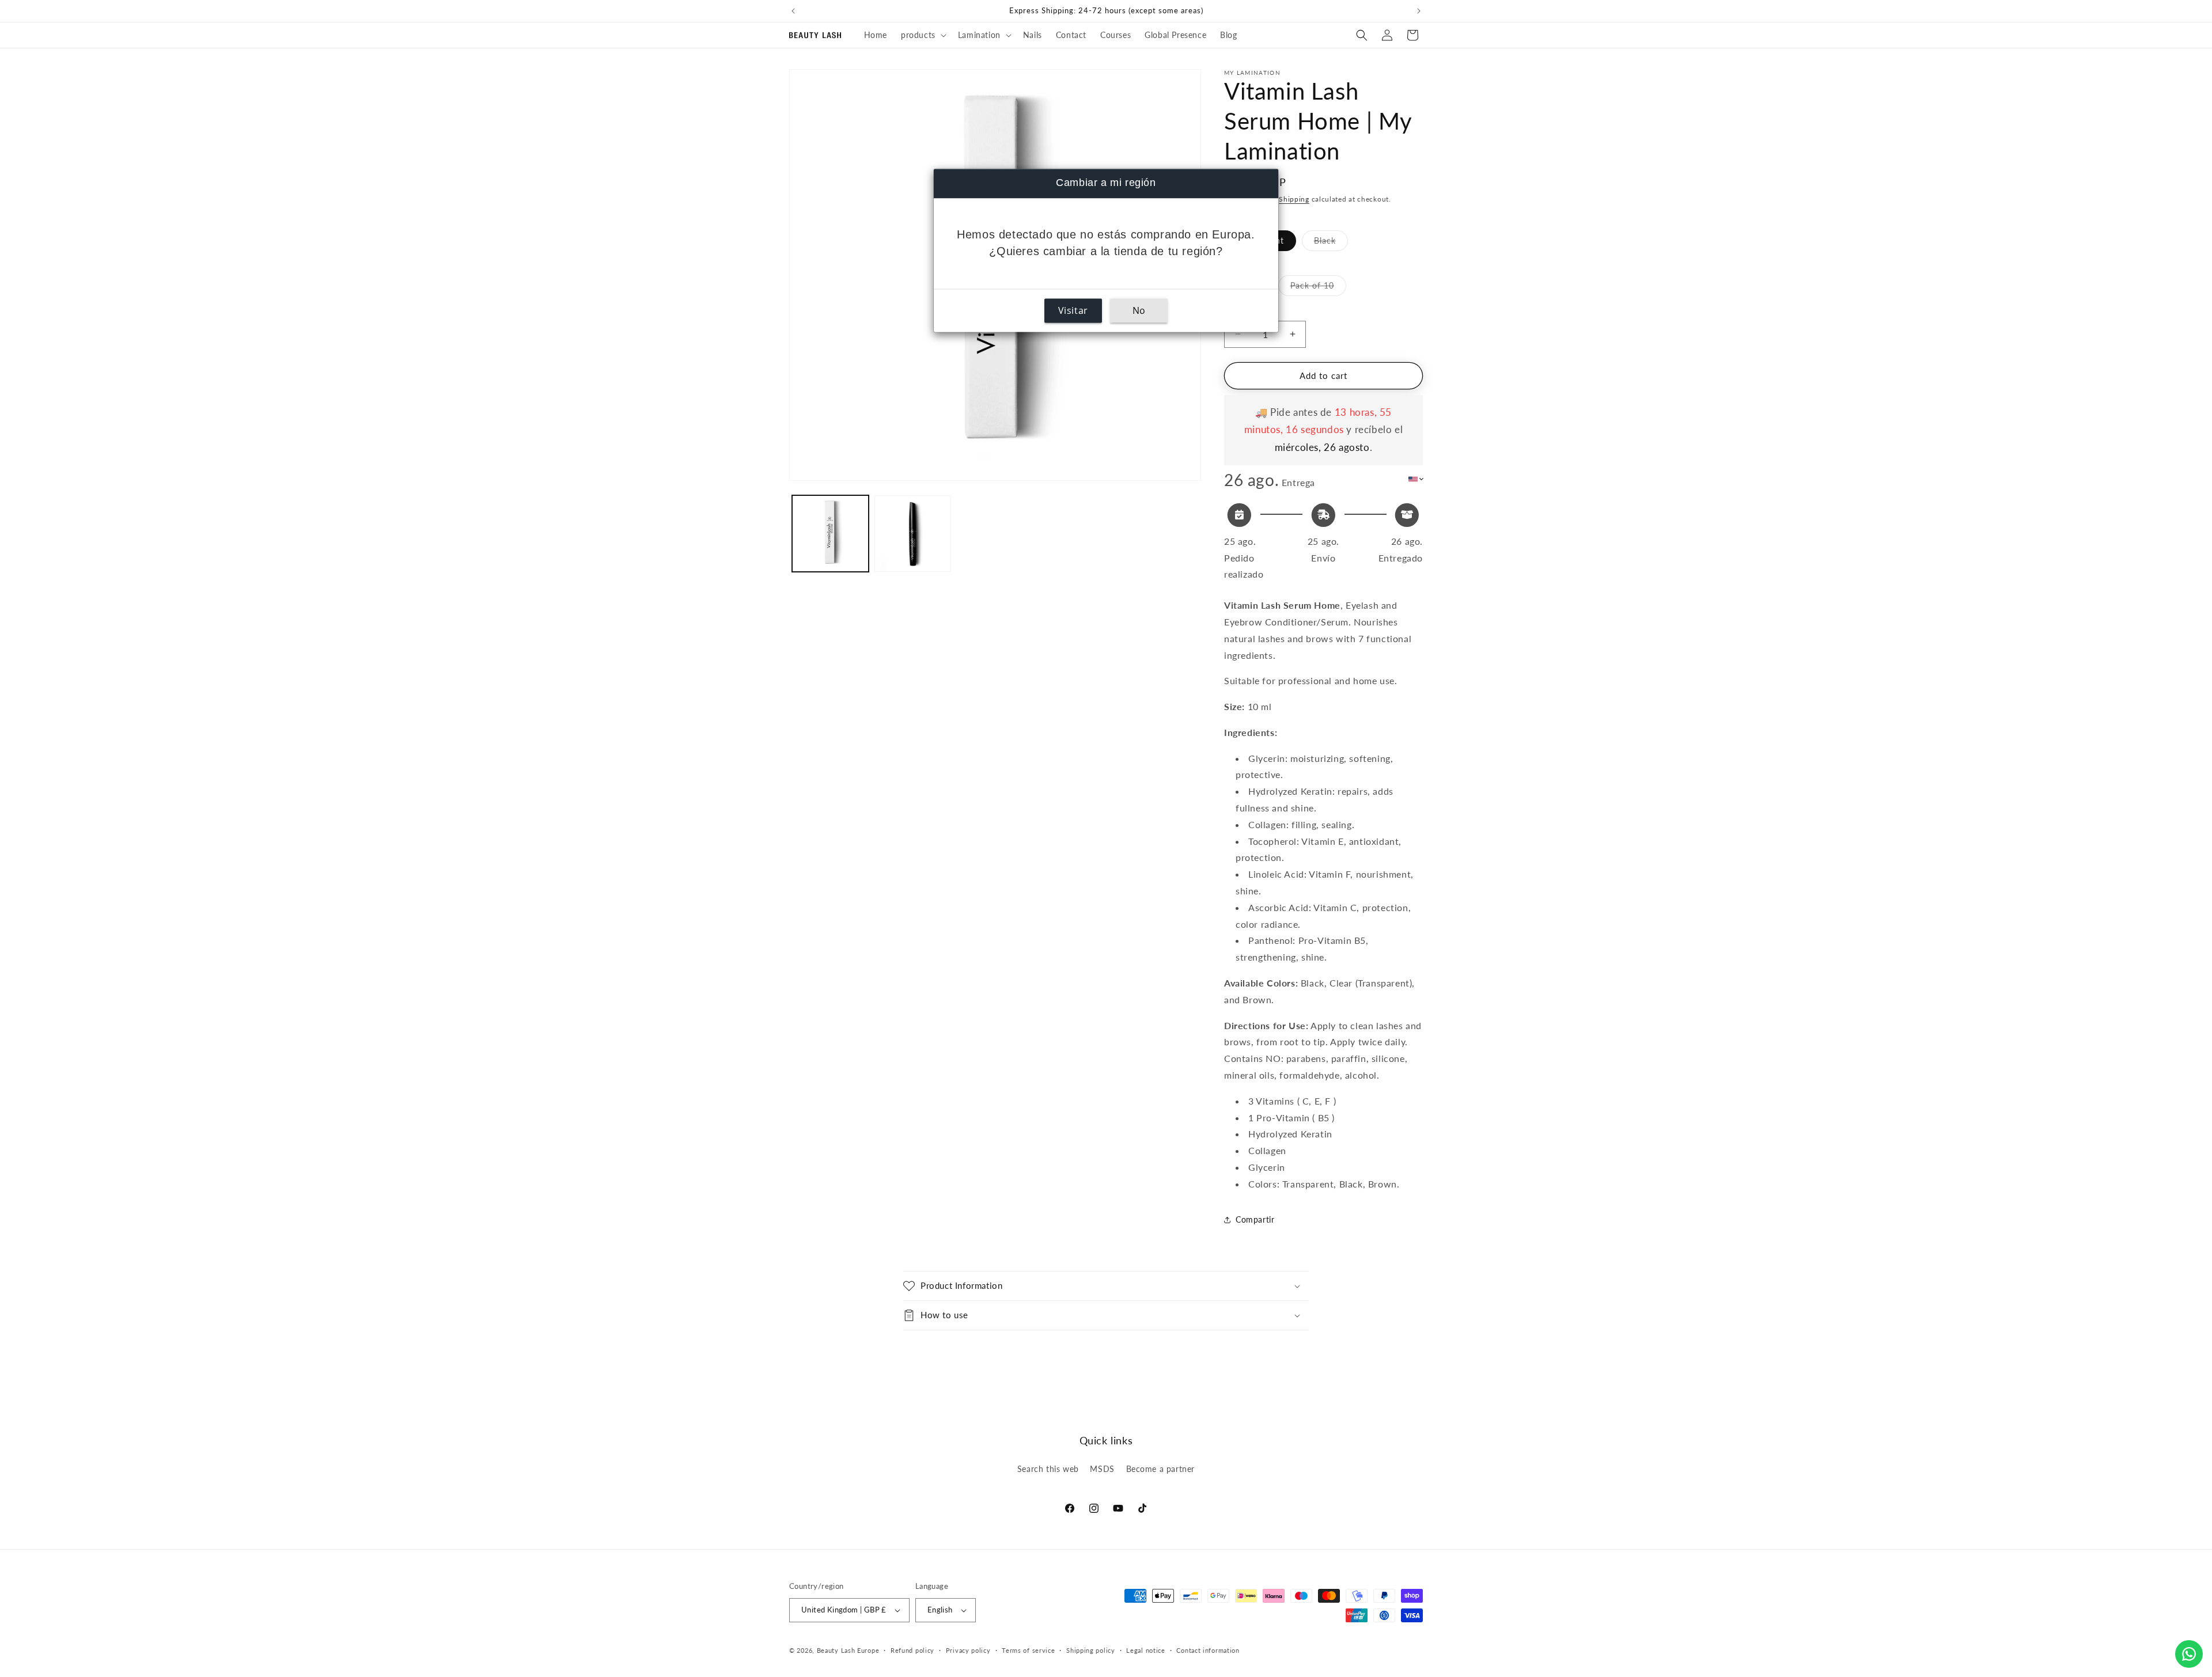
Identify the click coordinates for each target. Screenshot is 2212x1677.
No (1139, 311)
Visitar (1073, 311)
